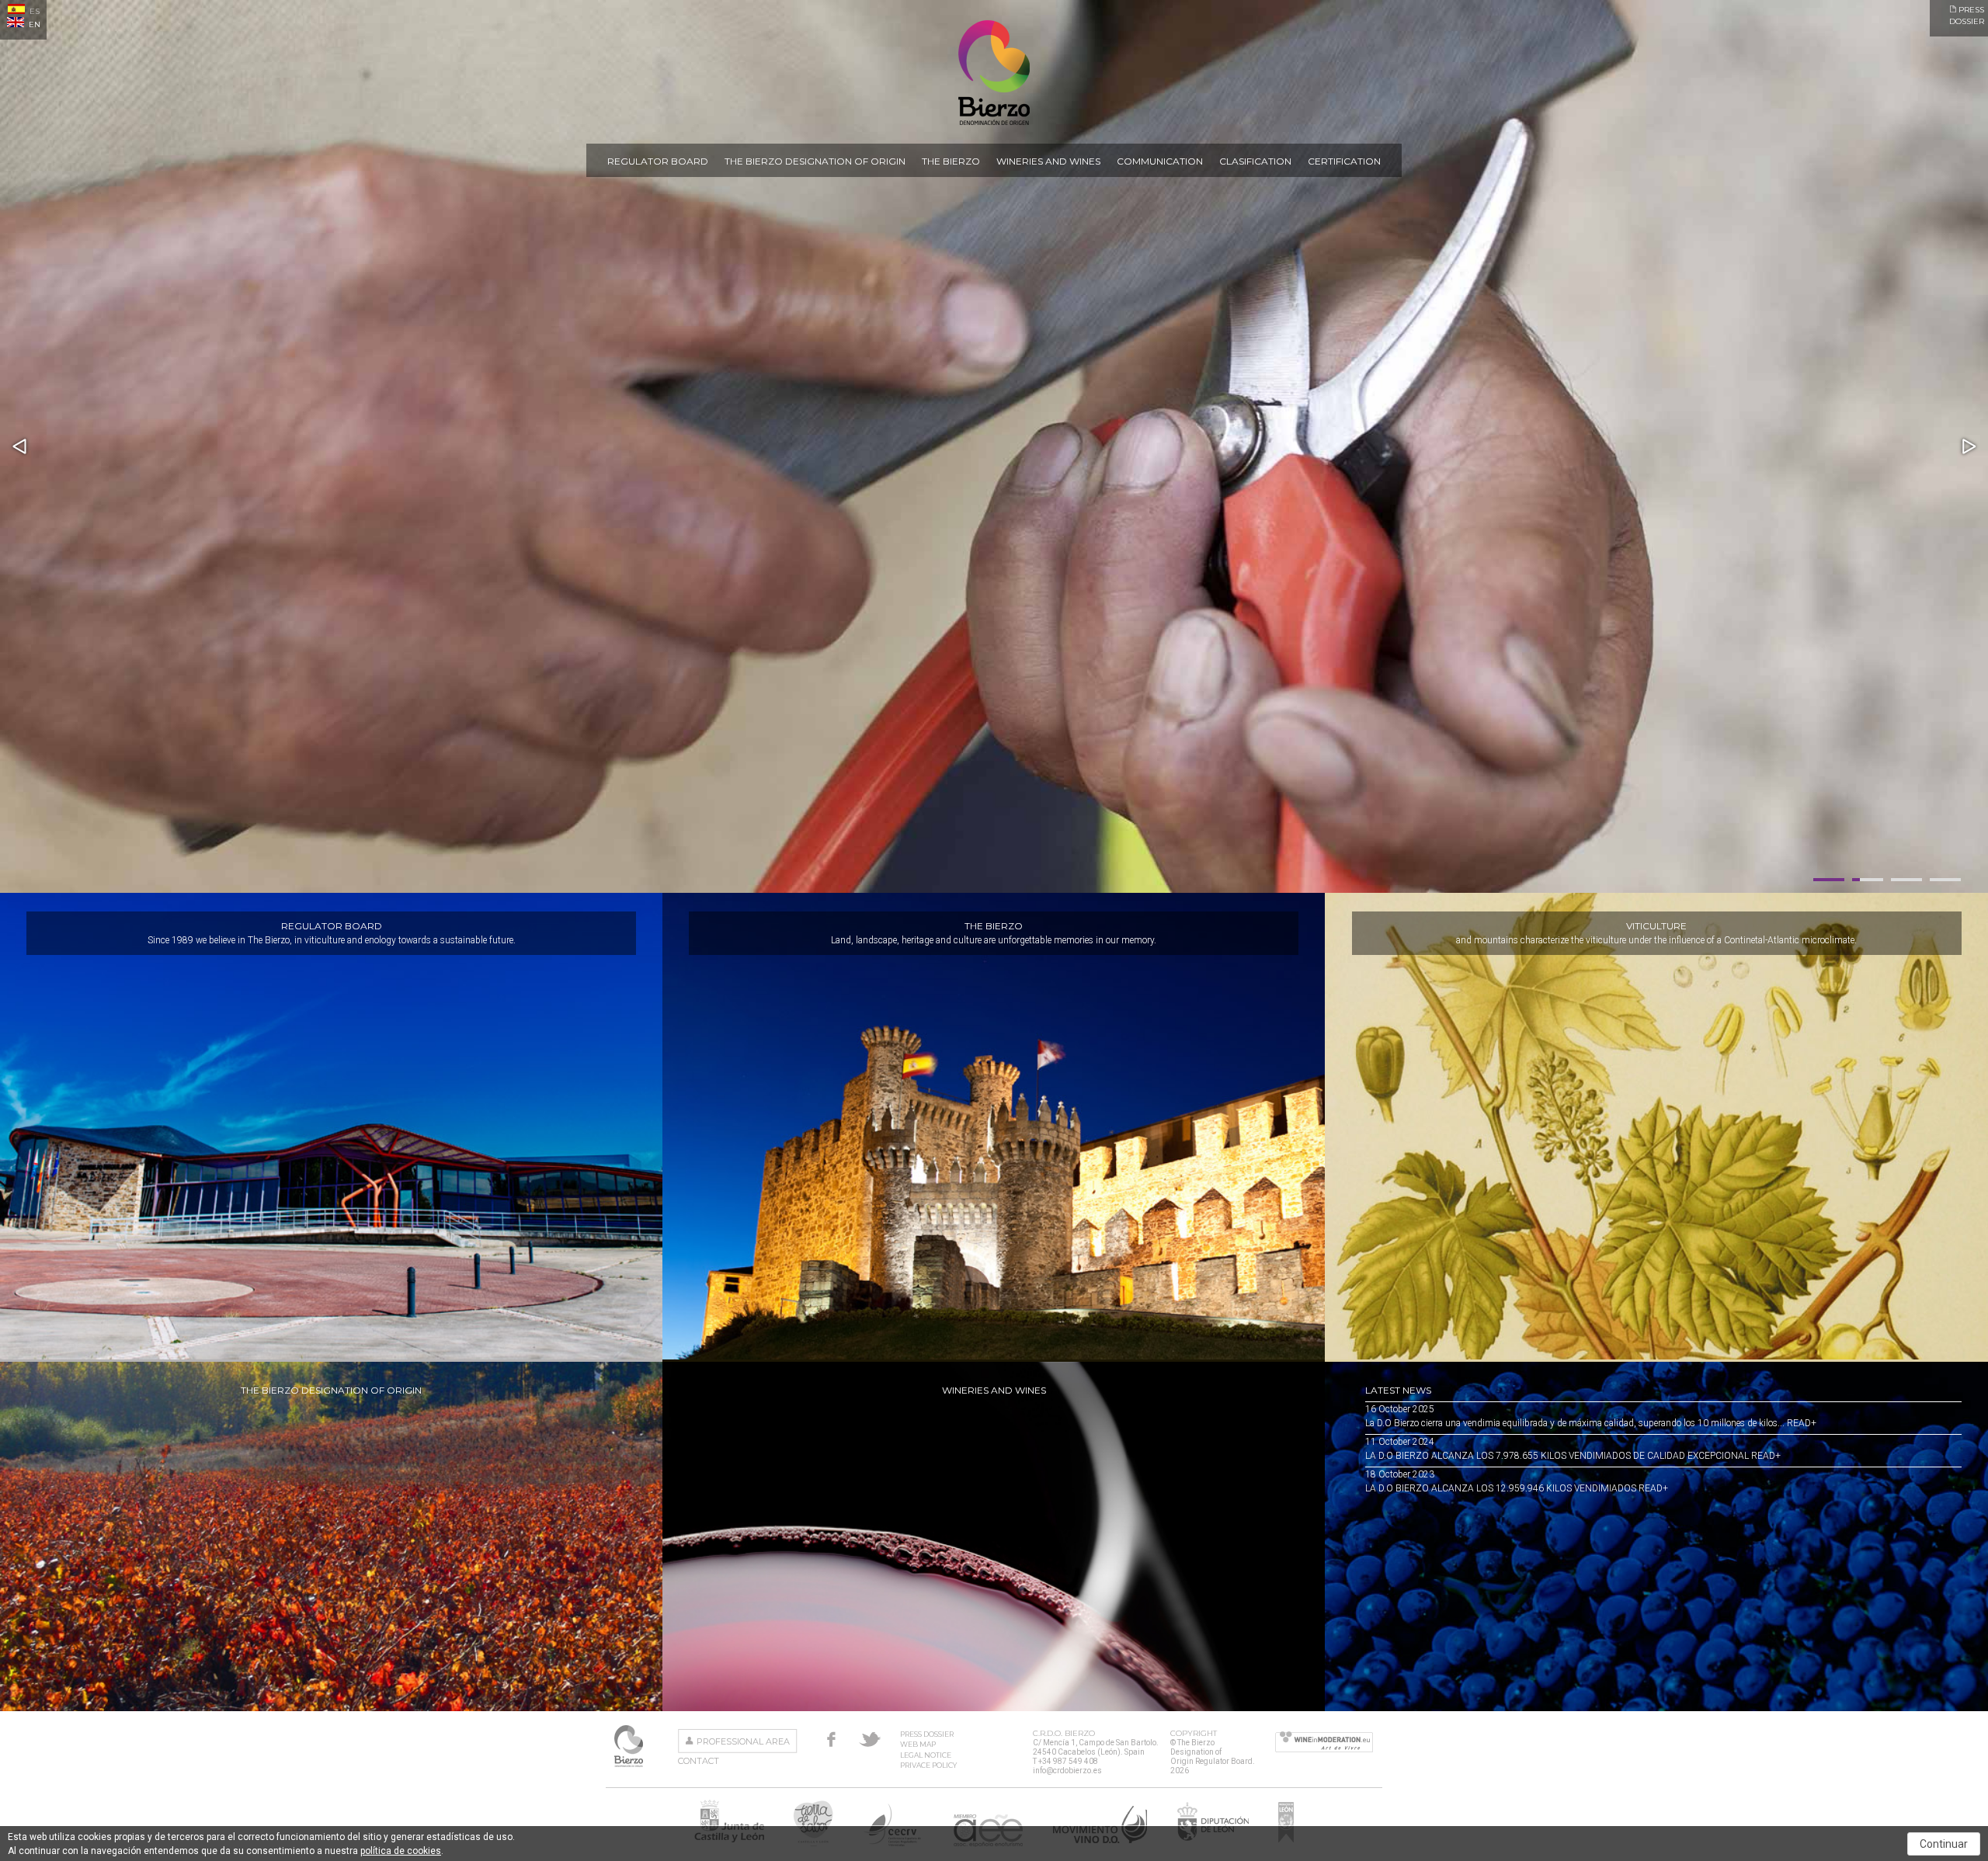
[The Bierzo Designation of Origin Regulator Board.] (994, 122)
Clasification (1255, 161)
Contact (699, 1761)
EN (33, 24)
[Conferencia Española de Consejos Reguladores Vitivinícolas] (893, 1842)
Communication (1160, 161)
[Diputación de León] (1213, 1842)
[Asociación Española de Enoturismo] (988, 1842)
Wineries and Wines (1048, 161)
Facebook (831, 1739)
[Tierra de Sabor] (813, 1842)
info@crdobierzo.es (1067, 1771)
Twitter (870, 1739)
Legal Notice (926, 1755)
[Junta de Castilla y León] (729, 1842)
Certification (1344, 161)
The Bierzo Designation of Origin (815, 161)
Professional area (743, 1741)
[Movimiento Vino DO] (1100, 1842)
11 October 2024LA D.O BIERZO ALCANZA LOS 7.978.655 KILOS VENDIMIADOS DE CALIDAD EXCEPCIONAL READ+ (1573, 1449)
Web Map (918, 1744)
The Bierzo (951, 161)
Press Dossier (927, 1734)
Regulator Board (658, 161)
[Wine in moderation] (1324, 1743)
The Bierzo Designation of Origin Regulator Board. (630, 1746)
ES (33, 11)
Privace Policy (928, 1765)
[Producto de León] (1286, 1842)
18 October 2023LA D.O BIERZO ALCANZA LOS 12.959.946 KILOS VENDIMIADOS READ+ (1517, 1481)
